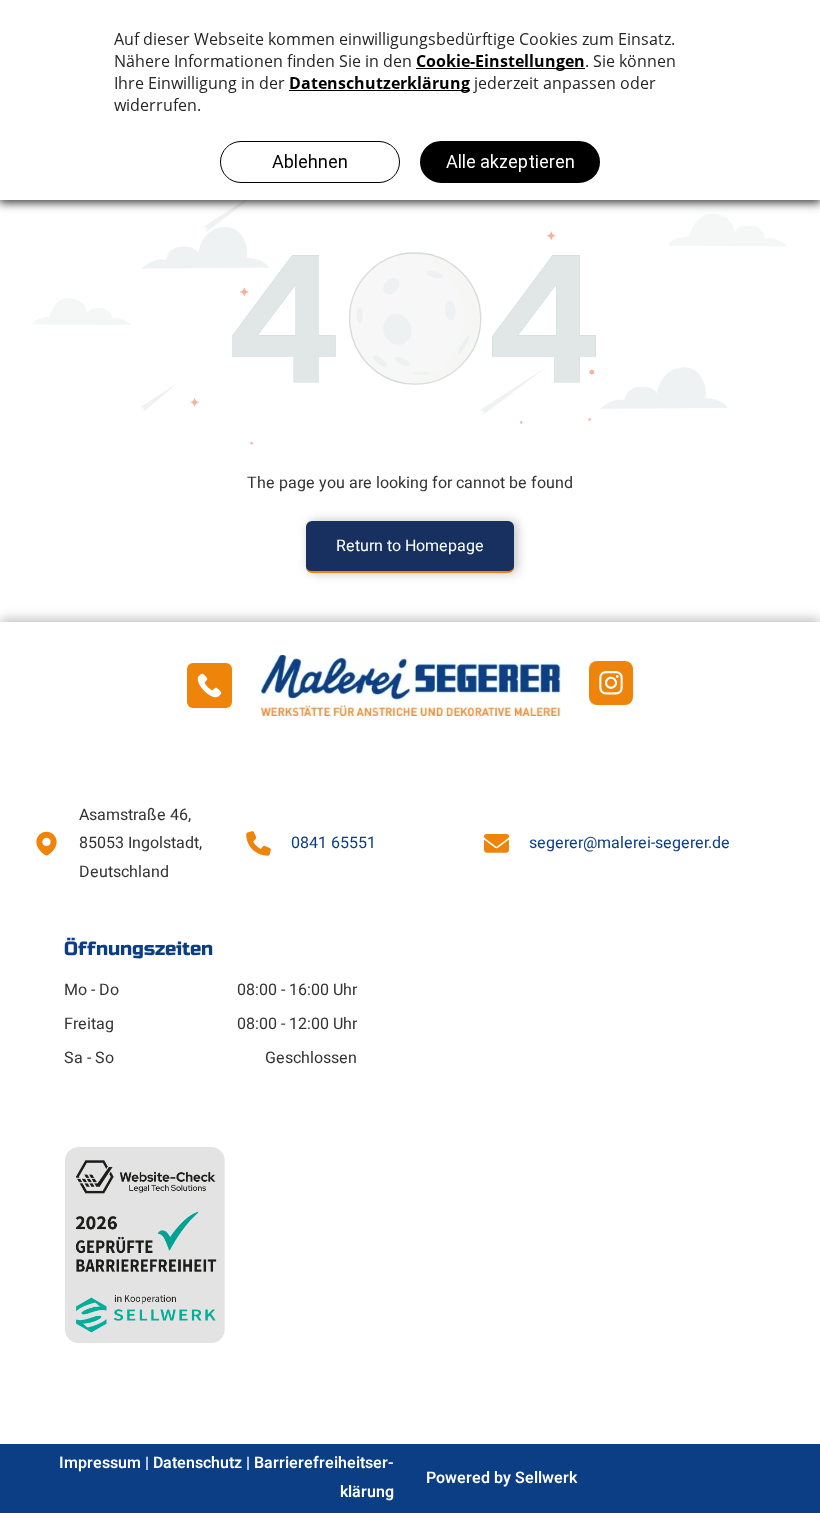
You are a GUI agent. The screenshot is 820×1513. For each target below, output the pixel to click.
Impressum (100, 1463)
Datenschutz (197, 1463)
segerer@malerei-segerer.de (629, 843)
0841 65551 (333, 843)
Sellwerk (546, 1478)
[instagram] (611, 685)
